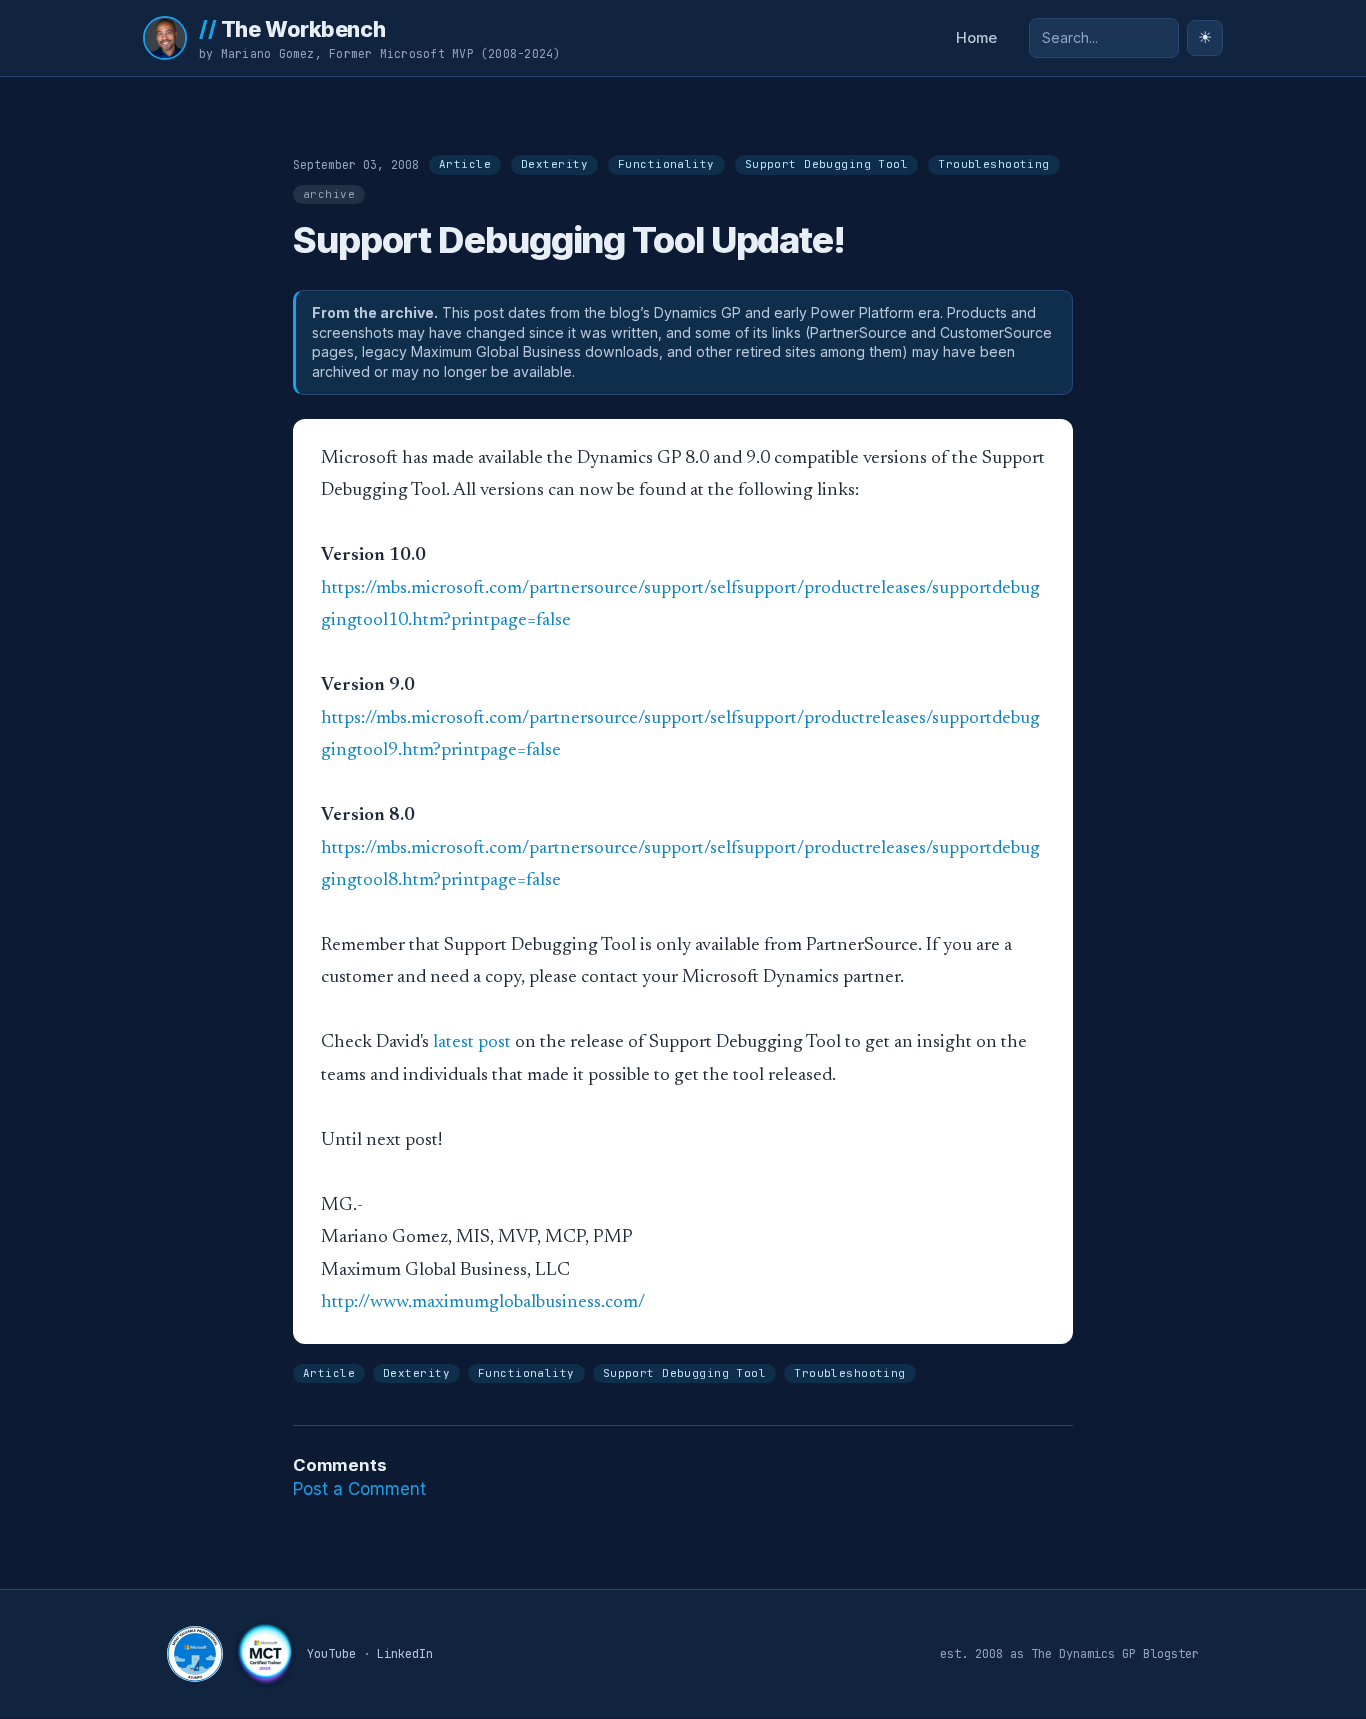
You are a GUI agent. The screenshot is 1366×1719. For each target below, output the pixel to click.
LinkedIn (405, 1654)
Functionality (666, 164)
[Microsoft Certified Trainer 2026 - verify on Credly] (265, 1654)
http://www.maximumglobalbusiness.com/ (483, 1302)
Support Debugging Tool (827, 164)
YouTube (331, 1654)
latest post (472, 1042)
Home (976, 38)
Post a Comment (359, 1489)
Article (465, 164)
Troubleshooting (994, 164)
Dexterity (554, 164)
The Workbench (292, 29)
